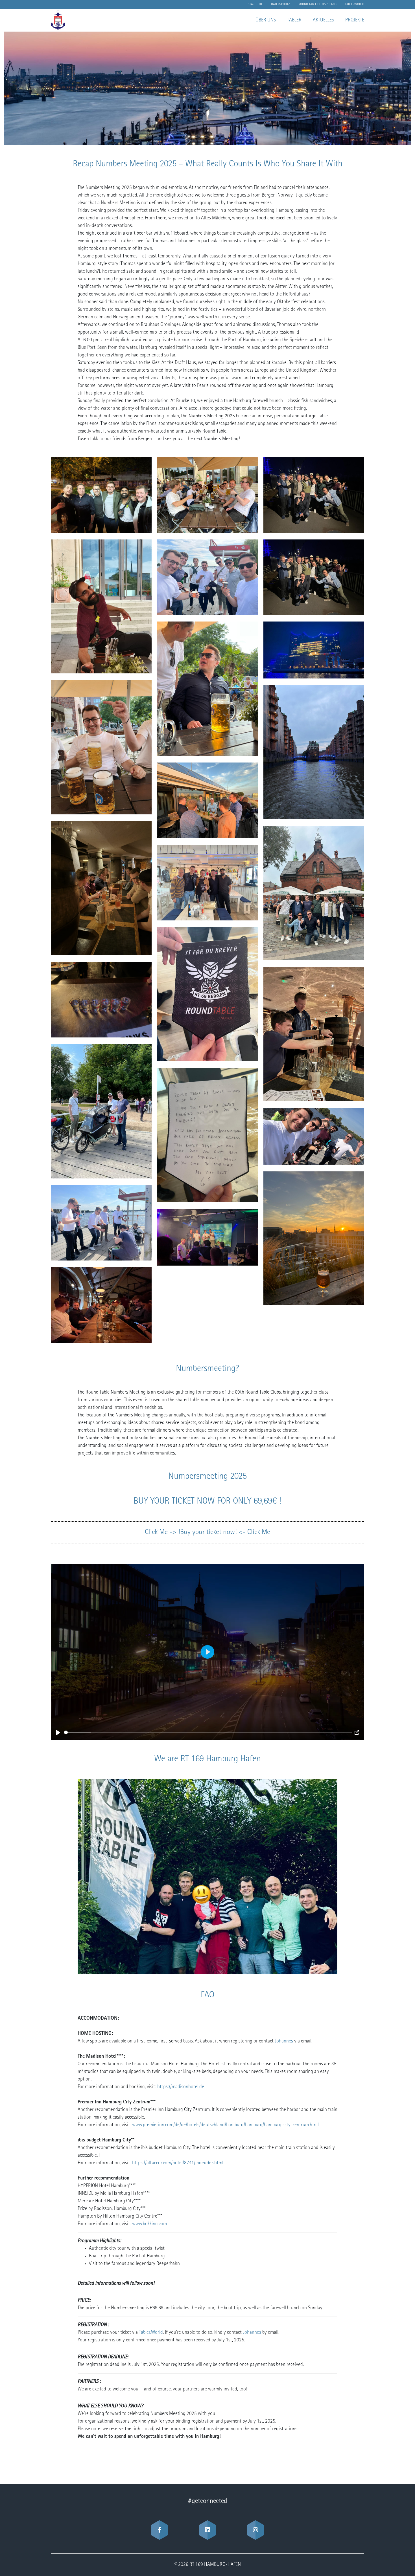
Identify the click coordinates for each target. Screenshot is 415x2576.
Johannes (284, 2041)
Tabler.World (151, 2333)
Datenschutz (280, 5)
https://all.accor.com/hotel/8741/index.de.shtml (178, 2163)
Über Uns (266, 20)
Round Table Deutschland (317, 5)
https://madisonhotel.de (181, 2087)
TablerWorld (355, 5)
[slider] (208, 1732)
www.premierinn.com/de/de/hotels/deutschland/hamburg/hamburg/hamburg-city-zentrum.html (225, 2125)
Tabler (294, 20)
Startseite (255, 5)
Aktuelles (323, 20)
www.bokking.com (149, 2224)
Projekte (355, 20)
